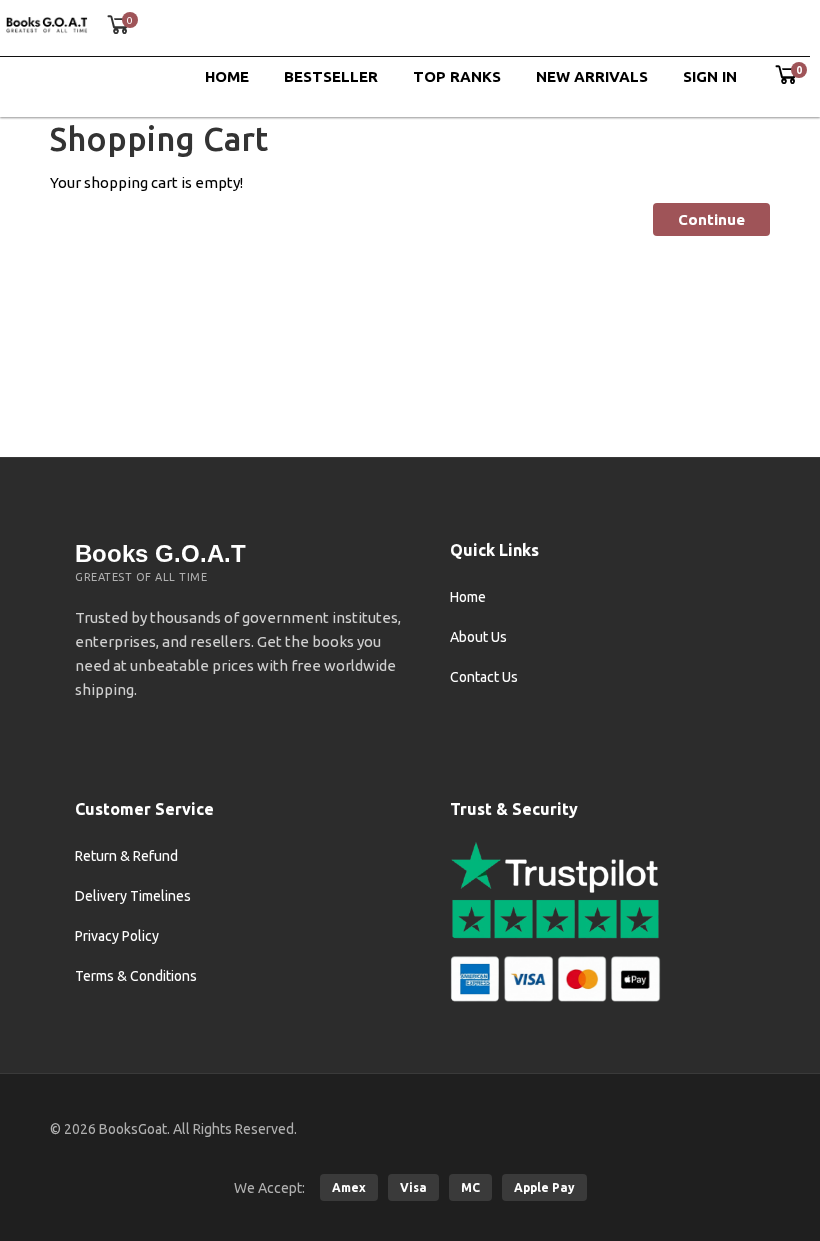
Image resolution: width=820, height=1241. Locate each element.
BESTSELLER (331, 76)
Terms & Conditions (136, 976)
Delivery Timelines (133, 896)
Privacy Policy (117, 936)
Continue (711, 219)
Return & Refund (126, 856)
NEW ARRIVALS (592, 76)
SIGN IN (710, 76)
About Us (478, 637)
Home (468, 597)
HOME (227, 76)
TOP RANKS (457, 76)
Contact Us (484, 677)
